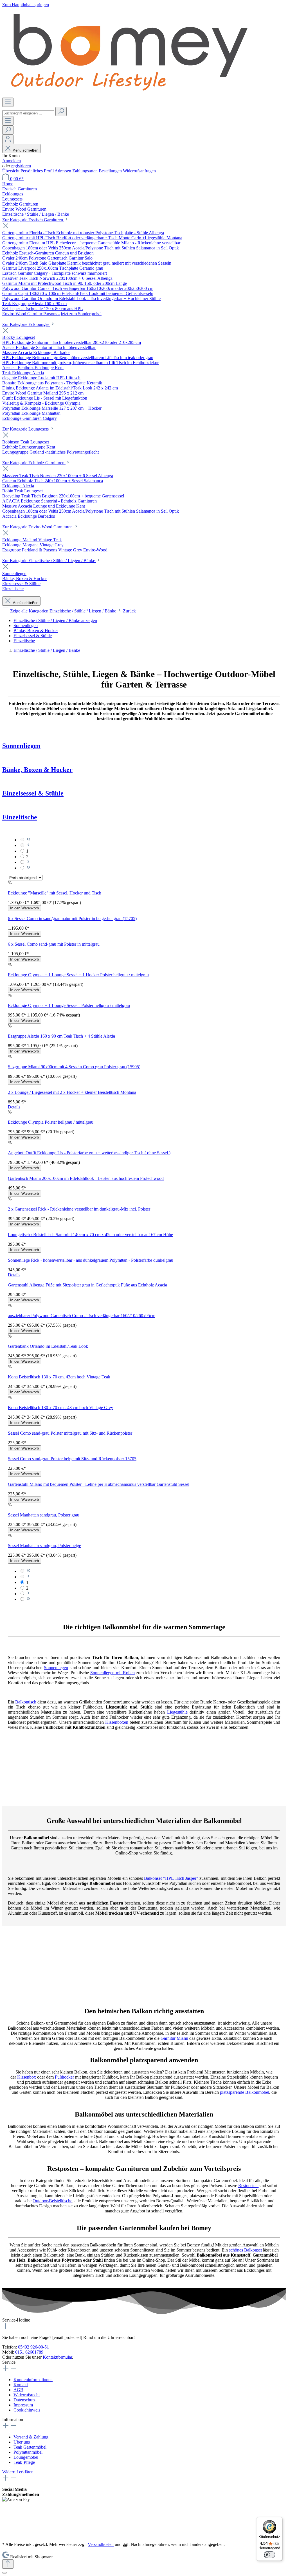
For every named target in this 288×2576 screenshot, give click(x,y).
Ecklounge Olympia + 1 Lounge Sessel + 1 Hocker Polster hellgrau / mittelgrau (78, 975)
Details (14, 1107)
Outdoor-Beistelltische (52, 2201)
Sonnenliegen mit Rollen (112, 1673)
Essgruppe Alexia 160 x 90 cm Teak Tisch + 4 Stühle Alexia (61, 1036)
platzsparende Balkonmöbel (245, 2092)
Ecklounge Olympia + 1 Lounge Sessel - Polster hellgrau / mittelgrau (69, 1005)
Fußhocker (65, 2077)
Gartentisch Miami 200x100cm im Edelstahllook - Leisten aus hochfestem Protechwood (86, 1178)
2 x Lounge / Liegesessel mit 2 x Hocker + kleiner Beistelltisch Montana (72, 1092)
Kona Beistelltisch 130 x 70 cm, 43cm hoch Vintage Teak (59, 1377)
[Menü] (8, 102)
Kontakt (21, 2385)
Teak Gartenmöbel (30, 2447)
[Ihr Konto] (8, 139)
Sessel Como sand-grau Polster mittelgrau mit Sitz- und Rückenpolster (70, 1433)
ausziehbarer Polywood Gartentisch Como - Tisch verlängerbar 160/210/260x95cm (82, 1316)
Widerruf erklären (18, 2472)
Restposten (248, 2186)
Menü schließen (25, 150)
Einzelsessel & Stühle (33, 793)
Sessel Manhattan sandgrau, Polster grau (44, 1515)
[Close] (4, 2573)
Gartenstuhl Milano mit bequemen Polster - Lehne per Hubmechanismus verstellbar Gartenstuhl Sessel (99, 1484)
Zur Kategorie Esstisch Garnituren (33, 220)
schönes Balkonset (246, 2250)
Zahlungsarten (85, 171)
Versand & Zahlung (31, 2437)
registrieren (21, 166)
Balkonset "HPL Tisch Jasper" (171, 1878)
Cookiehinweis (27, 2410)
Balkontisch (26, 1702)
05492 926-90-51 (33, 2347)
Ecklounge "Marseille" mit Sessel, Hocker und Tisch (55, 893)
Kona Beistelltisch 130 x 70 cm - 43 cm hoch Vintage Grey (60, 1408)
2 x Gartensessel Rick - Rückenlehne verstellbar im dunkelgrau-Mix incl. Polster (79, 1209)
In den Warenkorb (24, 908)
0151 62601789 (29, 2352)
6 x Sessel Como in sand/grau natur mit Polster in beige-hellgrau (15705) (72, 919)
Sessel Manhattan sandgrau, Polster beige (44, 1546)
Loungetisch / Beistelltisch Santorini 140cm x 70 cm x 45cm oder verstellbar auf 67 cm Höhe (90, 1235)
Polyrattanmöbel (28, 2452)
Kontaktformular (57, 2357)
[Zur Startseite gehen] (129, 95)
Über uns (22, 2442)
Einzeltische (20, 817)
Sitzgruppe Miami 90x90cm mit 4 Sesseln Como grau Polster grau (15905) (74, 1067)
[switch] (269, 2555)
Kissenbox (27, 2077)
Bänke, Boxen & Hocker (37, 770)
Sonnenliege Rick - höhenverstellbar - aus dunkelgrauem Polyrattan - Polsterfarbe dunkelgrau (91, 1260)
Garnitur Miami (174, 2038)
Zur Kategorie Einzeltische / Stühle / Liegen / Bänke (49, 561)
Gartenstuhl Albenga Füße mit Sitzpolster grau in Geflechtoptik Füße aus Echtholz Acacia (87, 1285)
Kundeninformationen (33, 2380)
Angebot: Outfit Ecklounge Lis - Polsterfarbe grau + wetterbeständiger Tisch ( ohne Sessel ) (89, 1153)
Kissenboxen (117, 1722)
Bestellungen (111, 171)
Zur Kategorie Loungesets (26, 429)
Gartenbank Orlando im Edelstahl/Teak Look (48, 1346)
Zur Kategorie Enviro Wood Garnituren (38, 527)
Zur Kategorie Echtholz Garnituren (34, 463)
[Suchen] (61, 111)
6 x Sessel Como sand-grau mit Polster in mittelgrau (54, 944)
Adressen (63, 171)
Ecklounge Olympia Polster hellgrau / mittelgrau (51, 1122)
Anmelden (12, 161)
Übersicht (11, 171)
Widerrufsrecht (27, 2395)
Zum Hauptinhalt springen (26, 5)
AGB (18, 2390)
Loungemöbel (26, 2457)
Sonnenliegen (21, 746)
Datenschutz (24, 2400)
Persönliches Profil (38, 171)
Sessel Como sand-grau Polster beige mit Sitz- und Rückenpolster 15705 (72, 1459)
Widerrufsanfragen (139, 171)
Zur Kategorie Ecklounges (26, 324)
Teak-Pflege (24, 2462)
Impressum (23, 2405)
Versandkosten (101, 2544)
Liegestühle (177, 1712)
